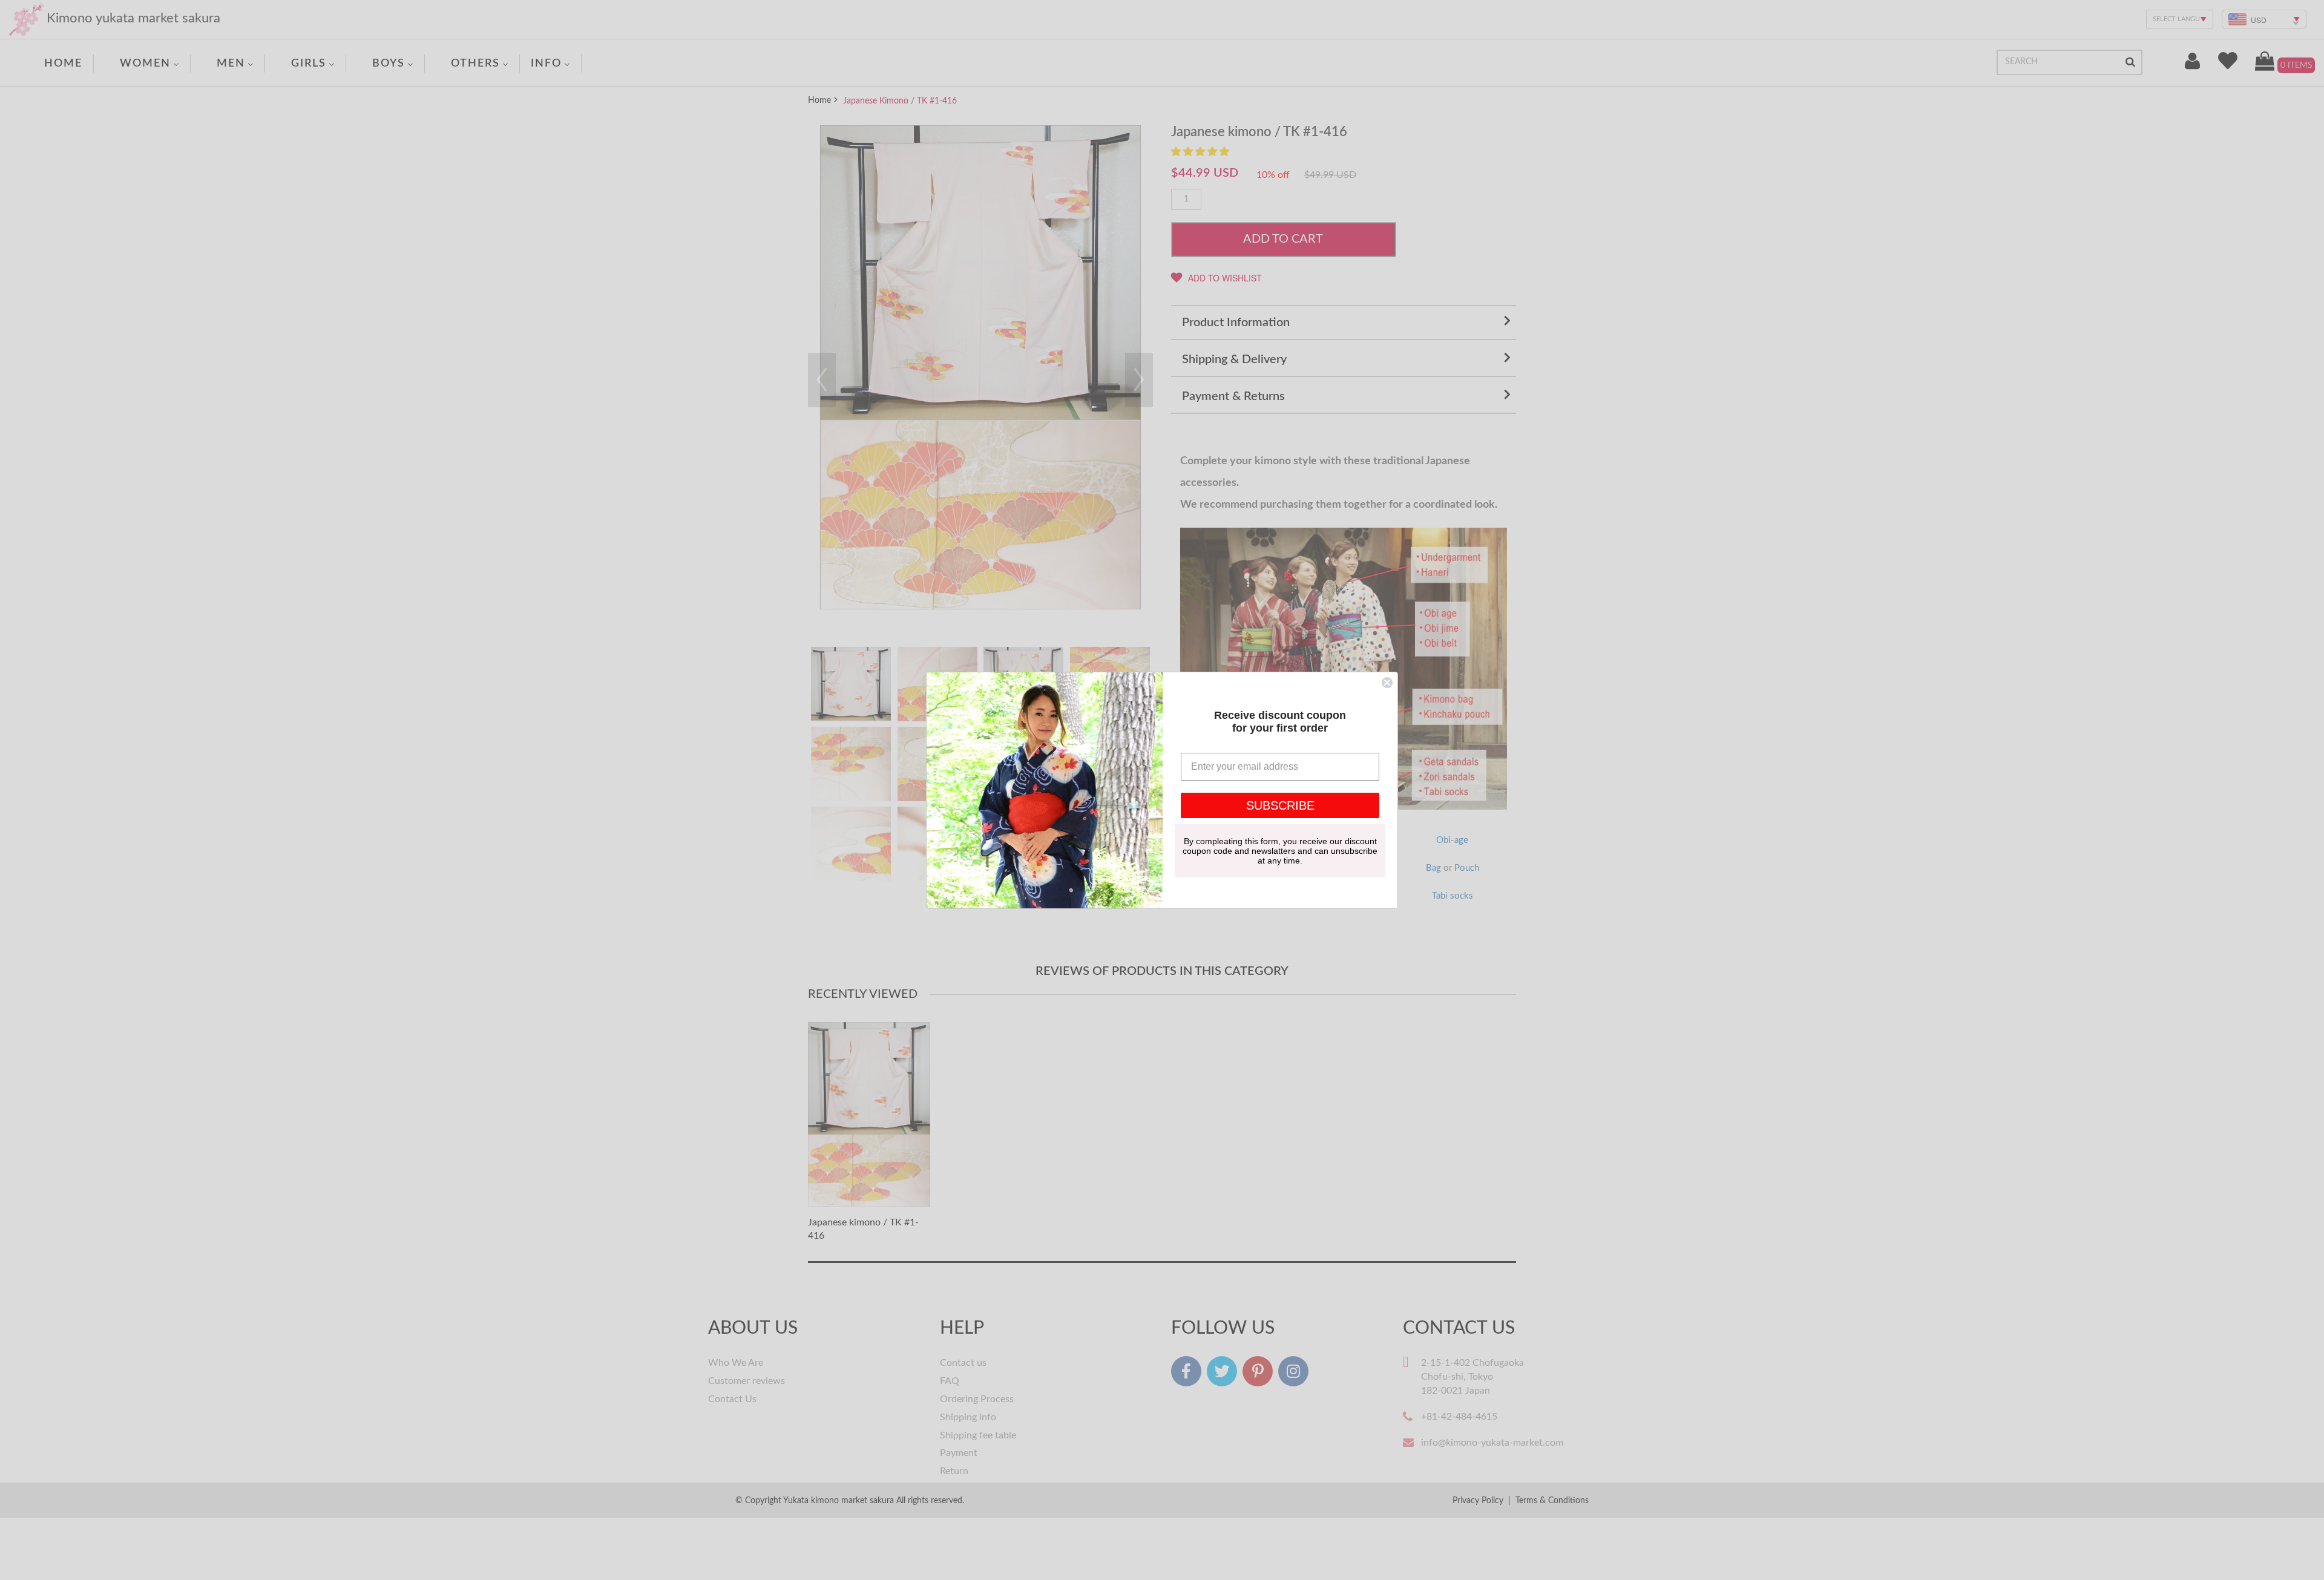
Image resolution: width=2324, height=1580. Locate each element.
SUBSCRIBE (1280, 805)
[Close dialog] (1387, 683)
